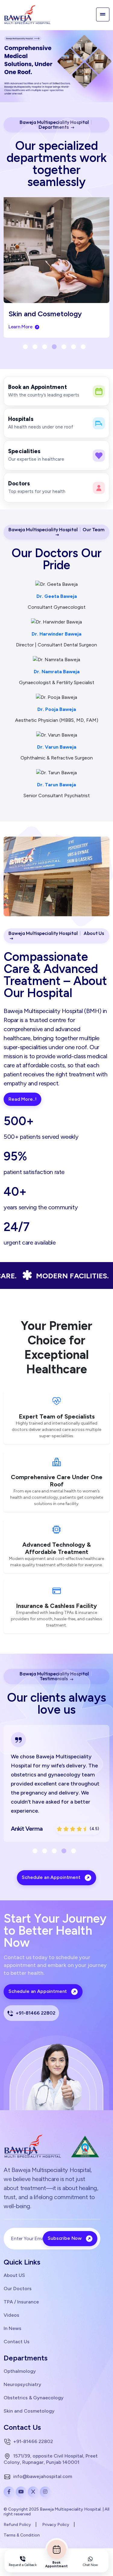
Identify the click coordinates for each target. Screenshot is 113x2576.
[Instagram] (45, 2492)
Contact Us (17, 2341)
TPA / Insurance (21, 2302)
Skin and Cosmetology (29, 2411)
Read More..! (22, 1099)
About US (14, 2275)
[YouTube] (21, 2492)
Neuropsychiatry (22, 2384)
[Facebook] (9, 2492)
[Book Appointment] (57, 2549)
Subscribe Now (65, 2238)
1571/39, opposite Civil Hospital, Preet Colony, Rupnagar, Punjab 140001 (51, 2459)
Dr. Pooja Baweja (57, 709)
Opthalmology (20, 2371)
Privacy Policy (56, 2525)
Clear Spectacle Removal (55, 314)
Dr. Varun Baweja (57, 747)
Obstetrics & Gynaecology (34, 2398)
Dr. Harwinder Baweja (56, 634)
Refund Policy (17, 2525)
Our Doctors (18, 2288)
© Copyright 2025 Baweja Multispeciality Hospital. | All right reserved (56, 2512)
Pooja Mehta (40, 1829)
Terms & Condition (22, 2535)
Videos (11, 2315)
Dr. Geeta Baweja (57, 596)
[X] (33, 2492)
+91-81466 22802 (35, 2013)
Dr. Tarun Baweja (56, 785)
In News (13, 2328)
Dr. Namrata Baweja (57, 672)
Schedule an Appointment (52, 1877)
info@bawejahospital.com (42, 2476)
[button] (25, 347)
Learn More (26, 327)
